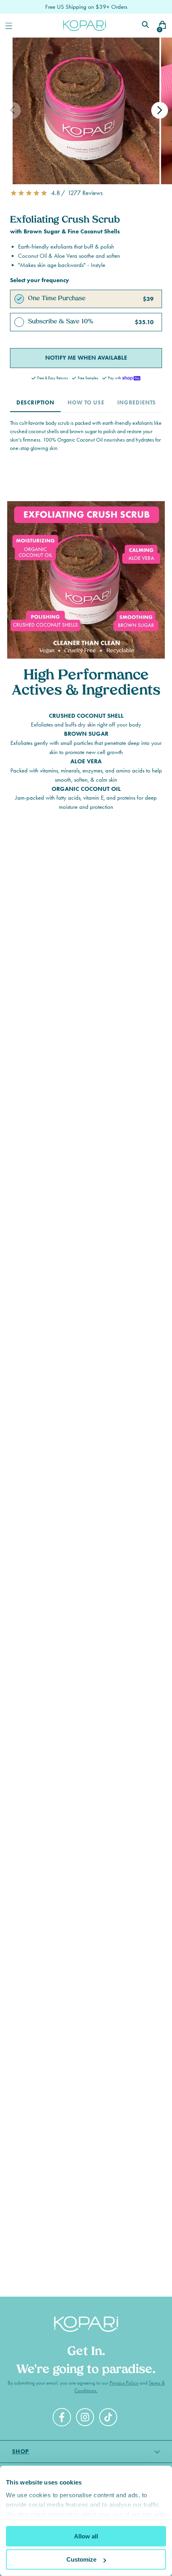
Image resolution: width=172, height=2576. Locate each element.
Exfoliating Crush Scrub (72, 1272)
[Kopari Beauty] (85, 25)
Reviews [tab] (44, 1128)
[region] (86, 1023)
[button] (86, 193)
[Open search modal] (146, 26)
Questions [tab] (111, 1128)
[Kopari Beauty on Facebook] (63, 2421)
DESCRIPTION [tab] (35, 403)
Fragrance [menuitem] (126, 1087)
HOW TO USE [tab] (86, 403)
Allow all (86, 2536)
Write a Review (104, 1183)
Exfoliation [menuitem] (67, 1104)
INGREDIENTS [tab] (137, 403)
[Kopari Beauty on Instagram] (86, 2419)
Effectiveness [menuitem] (82, 1087)
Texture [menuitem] (42, 1087)
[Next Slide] (150, 1023)
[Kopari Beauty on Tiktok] (109, 2419)
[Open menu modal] (9, 26)
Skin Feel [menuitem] (106, 1104)
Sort (89, 1212)
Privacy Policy (124, 2383)
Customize (81, 2559)
